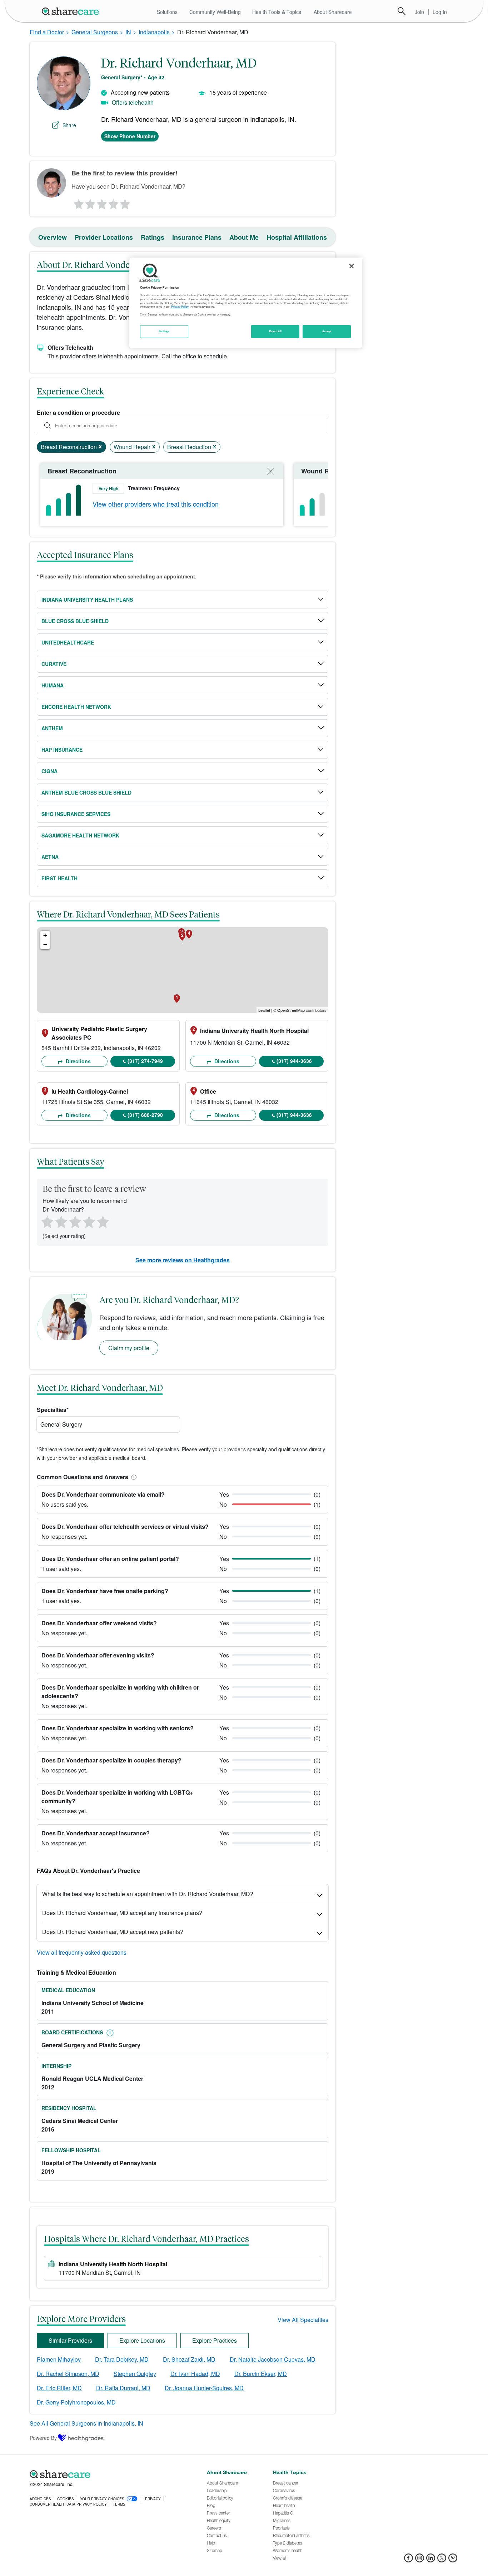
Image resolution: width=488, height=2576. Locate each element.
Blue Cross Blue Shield (75, 621)
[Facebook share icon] (409, 2560)
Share (69, 125)
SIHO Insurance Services (76, 814)
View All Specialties (303, 2320)
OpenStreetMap (291, 1010)
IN (128, 32)
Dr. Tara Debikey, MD (122, 2359)
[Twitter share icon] (442, 2560)
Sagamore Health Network (80, 835)
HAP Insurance (62, 750)
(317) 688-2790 (145, 1115)
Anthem (52, 728)
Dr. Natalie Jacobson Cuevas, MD (273, 2359)
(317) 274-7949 (145, 1061)
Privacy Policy (180, 307)
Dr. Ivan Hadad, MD (195, 2374)
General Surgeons (95, 32)
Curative (54, 664)
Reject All (275, 331)
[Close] (352, 266)
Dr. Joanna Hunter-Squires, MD (204, 2388)
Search (402, 11)
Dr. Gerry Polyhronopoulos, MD (76, 2402)
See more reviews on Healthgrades (183, 1260)
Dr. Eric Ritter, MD (59, 2388)
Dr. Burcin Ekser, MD (261, 2374)
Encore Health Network (76, 707)
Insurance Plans (197, 237)
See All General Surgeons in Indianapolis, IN (86, 2423)
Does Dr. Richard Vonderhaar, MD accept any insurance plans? (122, 1913)
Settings (164, 331)
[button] (133, 1477)
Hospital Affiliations (297, 237)
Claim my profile (129, 1348)
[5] (125, 202)
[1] (78, 202)
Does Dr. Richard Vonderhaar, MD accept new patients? (113, 1932)
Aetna (50, 857)
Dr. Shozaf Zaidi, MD (189, 2359)
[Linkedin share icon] (431, 2560)
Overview (53, 237)
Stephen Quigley (135, 2374)
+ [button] (45, 935)
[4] (114, 202)
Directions (78, 1061)
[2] (90, 202)
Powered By (43, 2438)
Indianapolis (154, 32)
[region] (245, 303)
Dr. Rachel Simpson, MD (68, 2374)
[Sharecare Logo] (72, 11)
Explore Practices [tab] (215, 2340)
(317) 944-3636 (294, 1061)
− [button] (45, 944)
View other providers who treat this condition (156, 504)
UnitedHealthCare (68, 642)
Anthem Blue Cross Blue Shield (86, 792)
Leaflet (264, 1010)
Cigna (49, 771)
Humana (53, 685)
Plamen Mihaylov (59, 2359)
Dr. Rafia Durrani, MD (123, 2388)
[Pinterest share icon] (453, 2560)
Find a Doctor (47, 32)
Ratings (153, 237)
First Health (59, 878)
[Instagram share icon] (420, 2560)
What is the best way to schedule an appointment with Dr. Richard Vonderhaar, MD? (148, 1894)
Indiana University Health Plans (87, 600)
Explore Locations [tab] (142, 2340)
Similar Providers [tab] (70, 2340)
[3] (101, 202)
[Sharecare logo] (108, 2475)
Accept (327, 331)
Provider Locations (104, 237)
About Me (244, 237)
